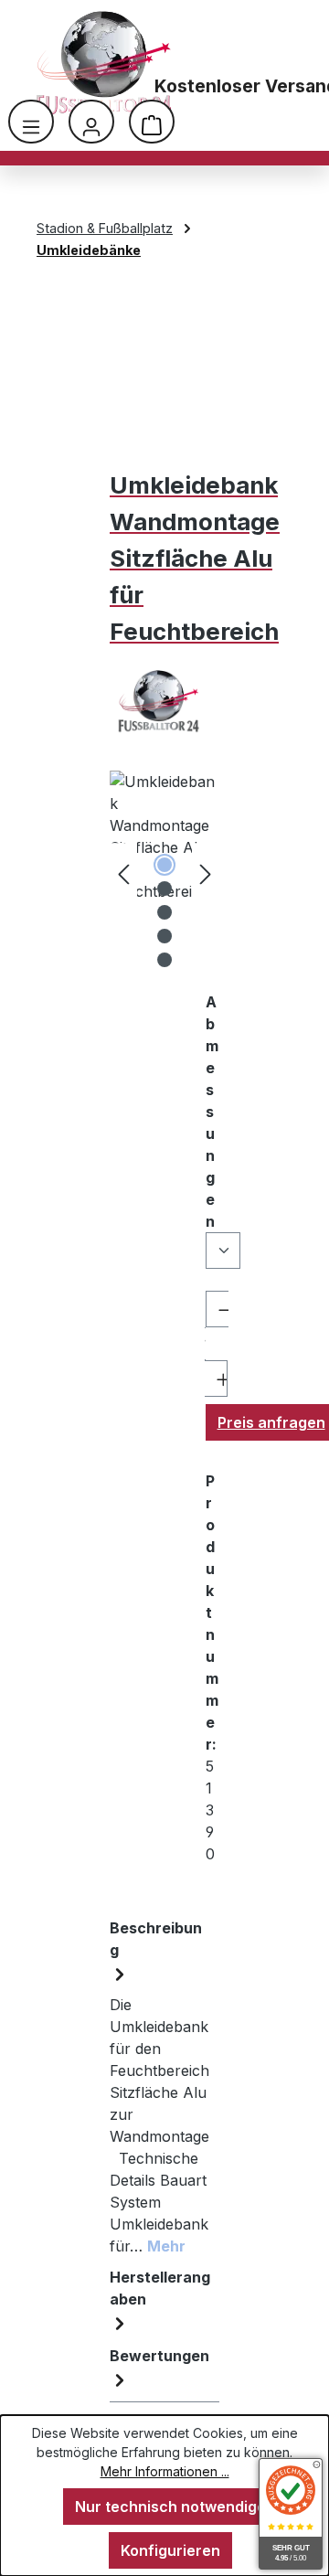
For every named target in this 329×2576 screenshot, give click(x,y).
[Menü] (31, 122)
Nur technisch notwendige (170, 2507)
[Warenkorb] (152, 122)
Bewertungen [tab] (159, 2356)
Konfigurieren (170, 2550)
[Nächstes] (206, 873)
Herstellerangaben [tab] (160, 2288)
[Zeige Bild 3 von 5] (164, 912)
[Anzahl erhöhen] (216, 1378)
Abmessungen (212, 1112)
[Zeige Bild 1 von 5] (164, 865)
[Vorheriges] (123, 873)
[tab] (160, 2087)
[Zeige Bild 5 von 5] (164, 960)
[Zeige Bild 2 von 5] (164, 889)
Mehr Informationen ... (165, 2471)
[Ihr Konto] (91, 122)
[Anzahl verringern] (217, 1309)
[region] (164, 873)
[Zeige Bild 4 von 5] (164, 936)
